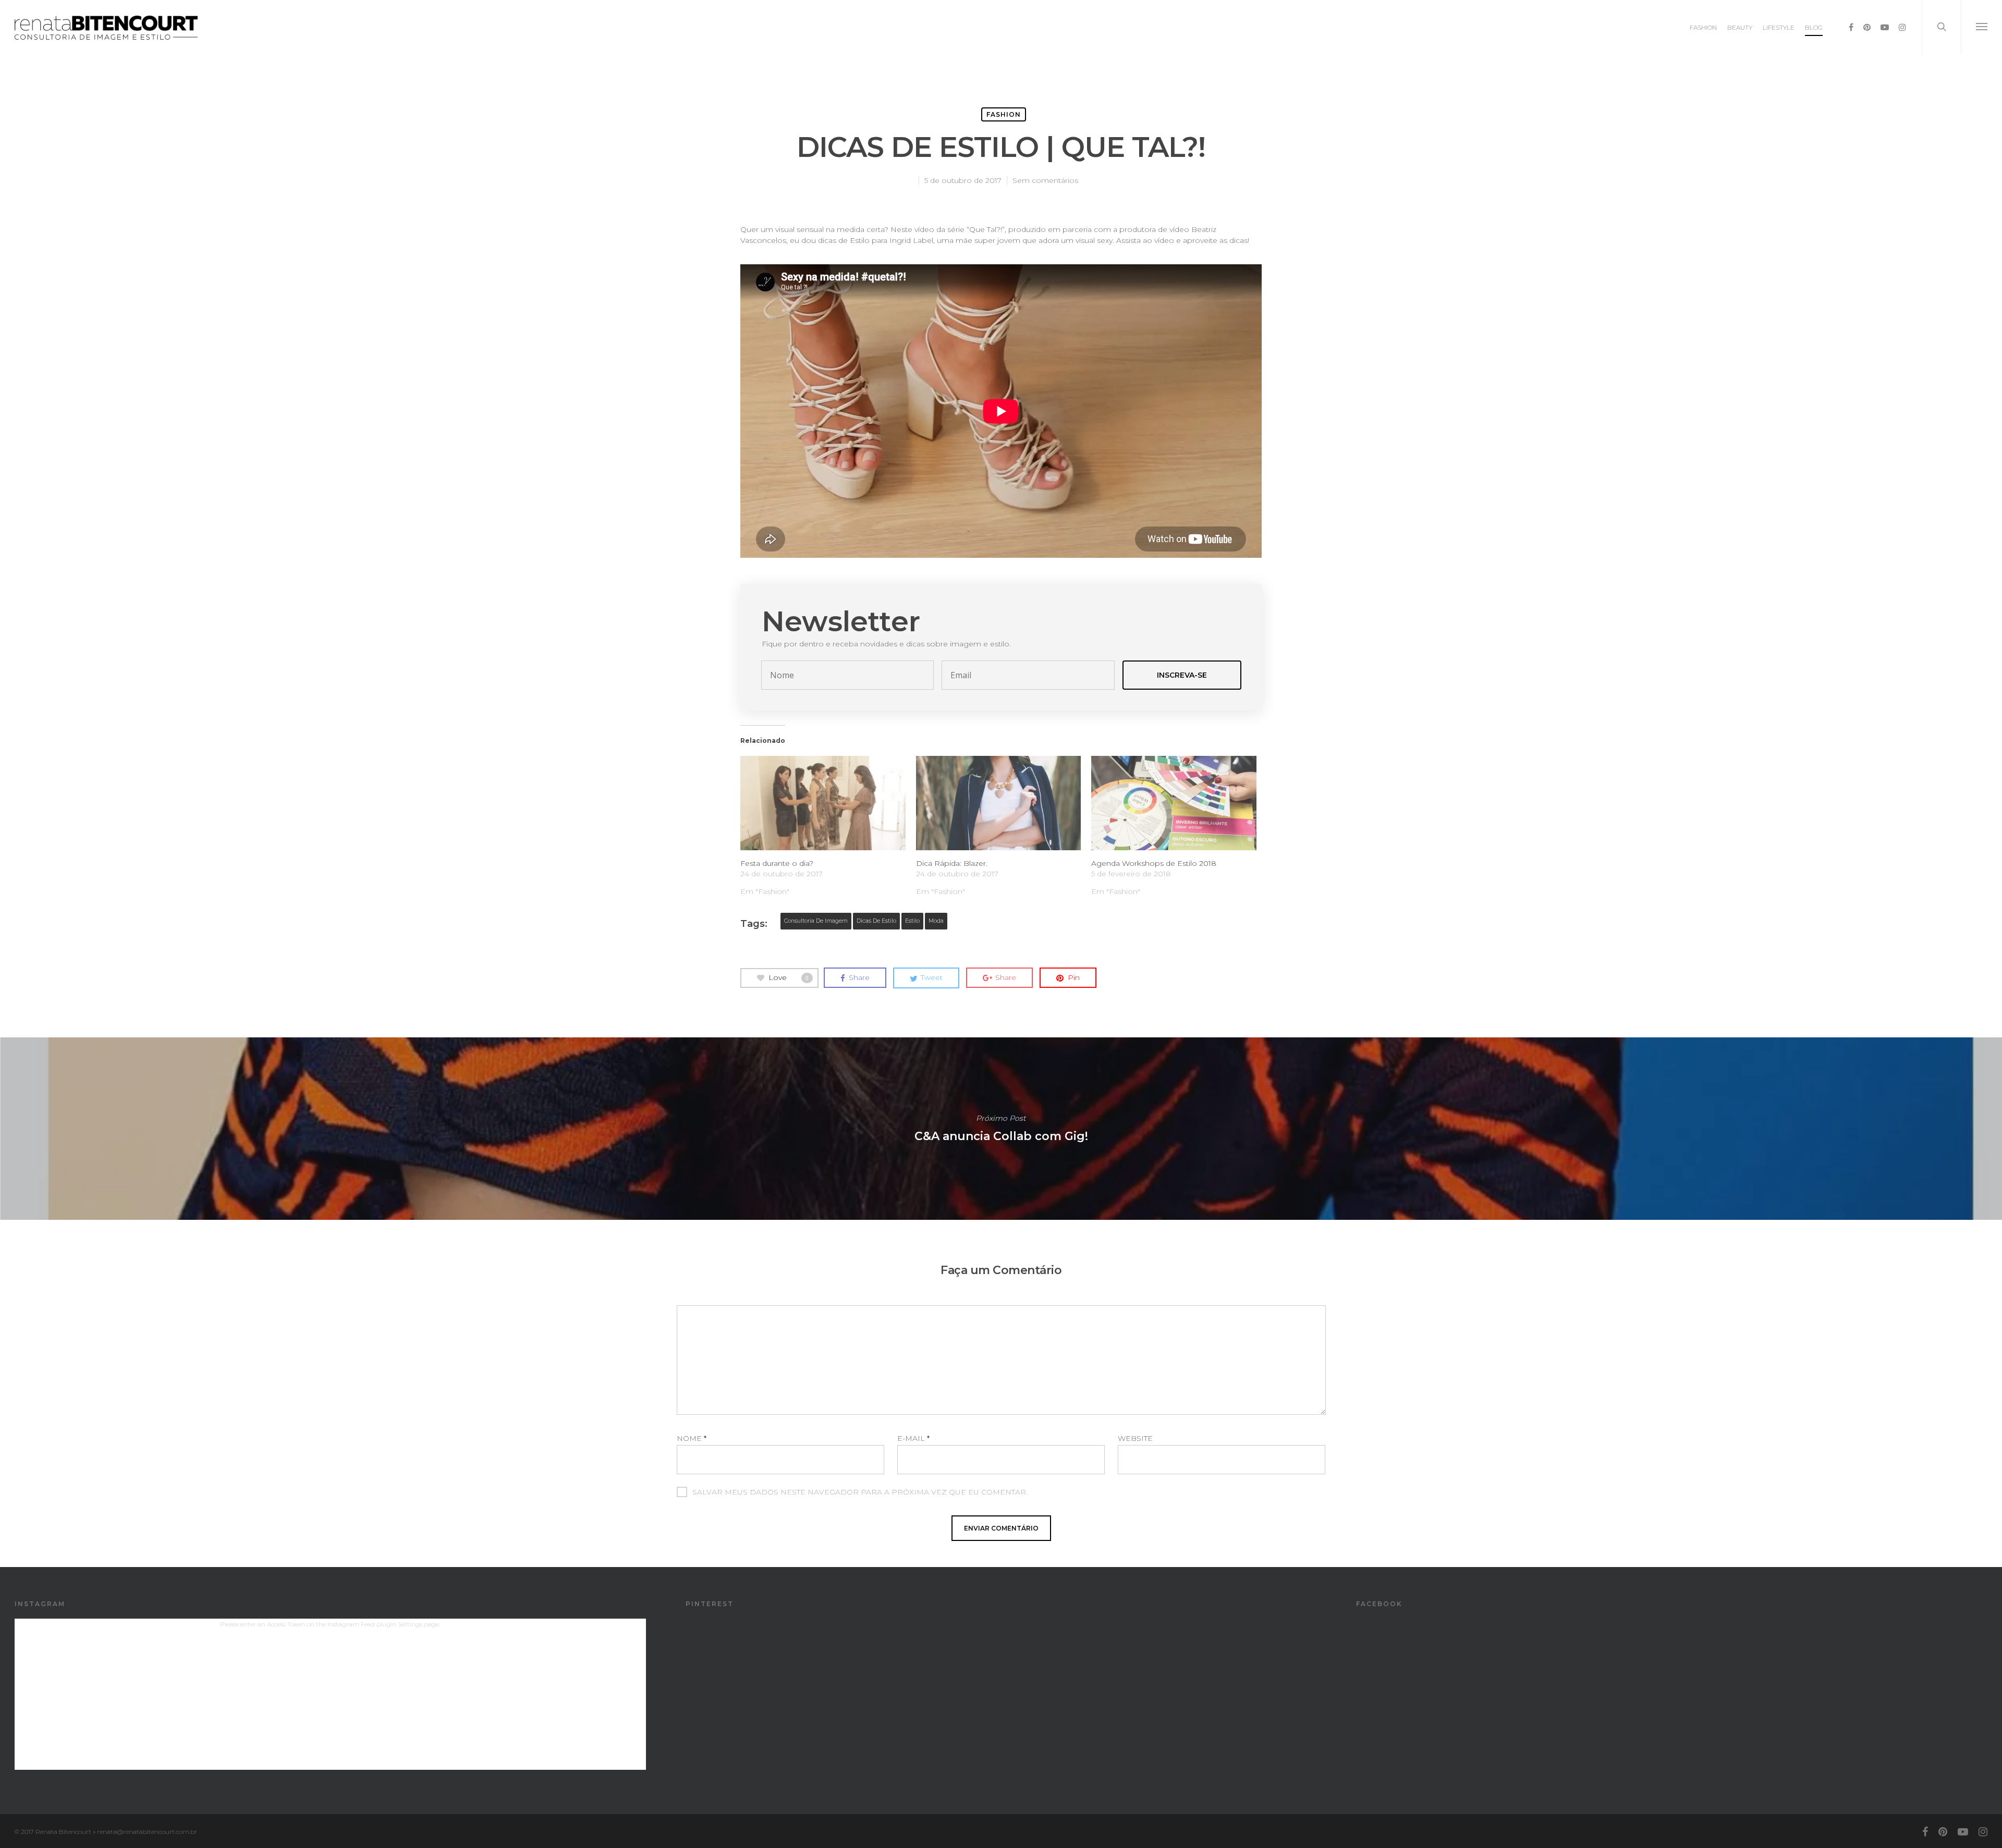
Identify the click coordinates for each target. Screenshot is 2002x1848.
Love (789, 977)
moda (936, 921)
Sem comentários (1045, 180)
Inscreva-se (1182, 675)
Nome (692, 1438)
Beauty (1740, 27)
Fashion (1703, 27)
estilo (912, 921)
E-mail (913, 1438)
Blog (1814, 27)
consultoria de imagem (816, 921)
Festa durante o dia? (777, 863)
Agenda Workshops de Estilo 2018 (1154, 863)
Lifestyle (1779, 27)
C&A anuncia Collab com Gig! (1001, 1129)
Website (1135, 1438)
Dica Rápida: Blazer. (952, 863)
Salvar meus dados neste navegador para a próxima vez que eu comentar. (860, 1492)
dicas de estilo (876, 921)
